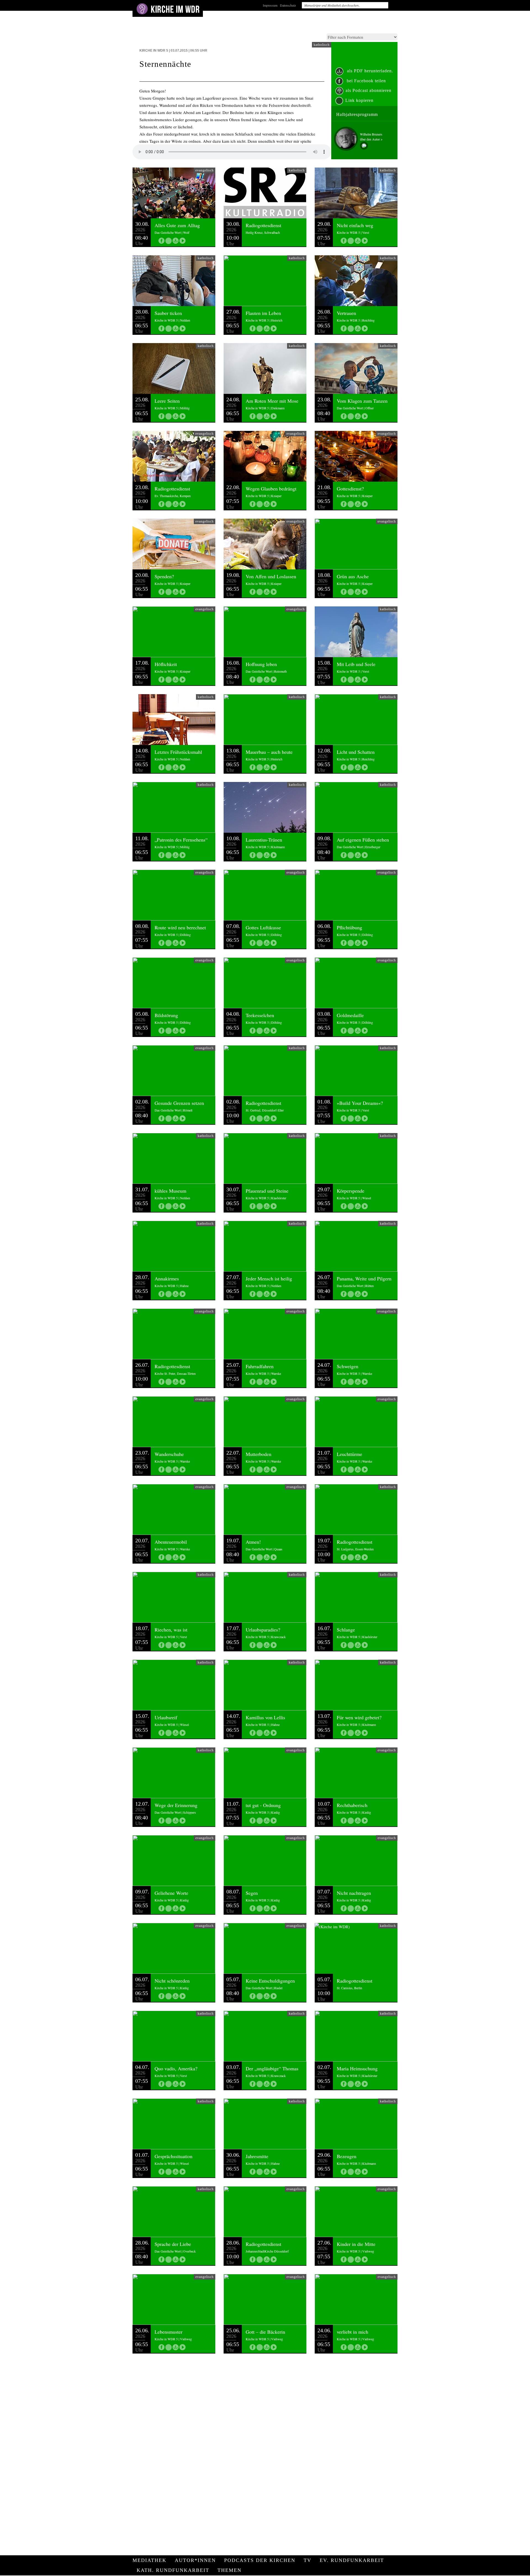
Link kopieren (359, 100)
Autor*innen (195, 2560)
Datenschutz (288, 5)
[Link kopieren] (169, 241)
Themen (230, 2570)
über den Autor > (371, 139)
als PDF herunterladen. (369, 71)
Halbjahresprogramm (357, 114)
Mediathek (149, 2560)
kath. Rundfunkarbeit (173, 2570)
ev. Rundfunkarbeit (352, 2560)
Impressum (270, 5)
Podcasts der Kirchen (260, 2560)
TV (308, 2560)
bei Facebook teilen (366, 81)
